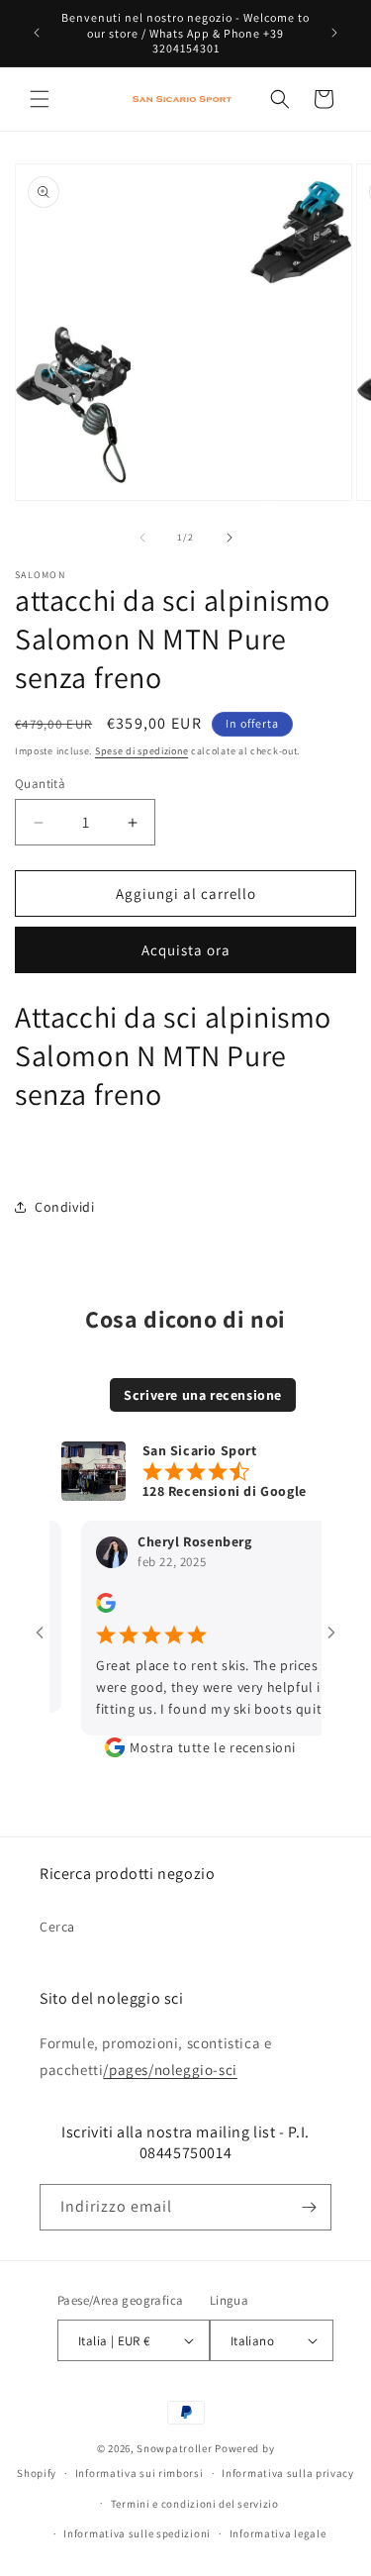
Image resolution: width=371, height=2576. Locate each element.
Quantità (40, 784)
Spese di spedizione (141, 751)
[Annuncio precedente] (37, 33)
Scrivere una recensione (203, 1395)
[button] (40, 99)
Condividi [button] (64, 1207)
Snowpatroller (174, 2448)
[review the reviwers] (93, 1608)
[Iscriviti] (309, 2207)
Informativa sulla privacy (288, 2473)
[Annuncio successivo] (334, 33)
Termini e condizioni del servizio (195, 2504)
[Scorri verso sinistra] (142, 538)
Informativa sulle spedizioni (137, 2533)
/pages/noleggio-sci (170, 2070)
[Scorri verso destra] (230, 538)
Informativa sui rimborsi (139, 2473)
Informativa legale (278, 2533)
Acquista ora (186, 950)
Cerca (57, 1927)
